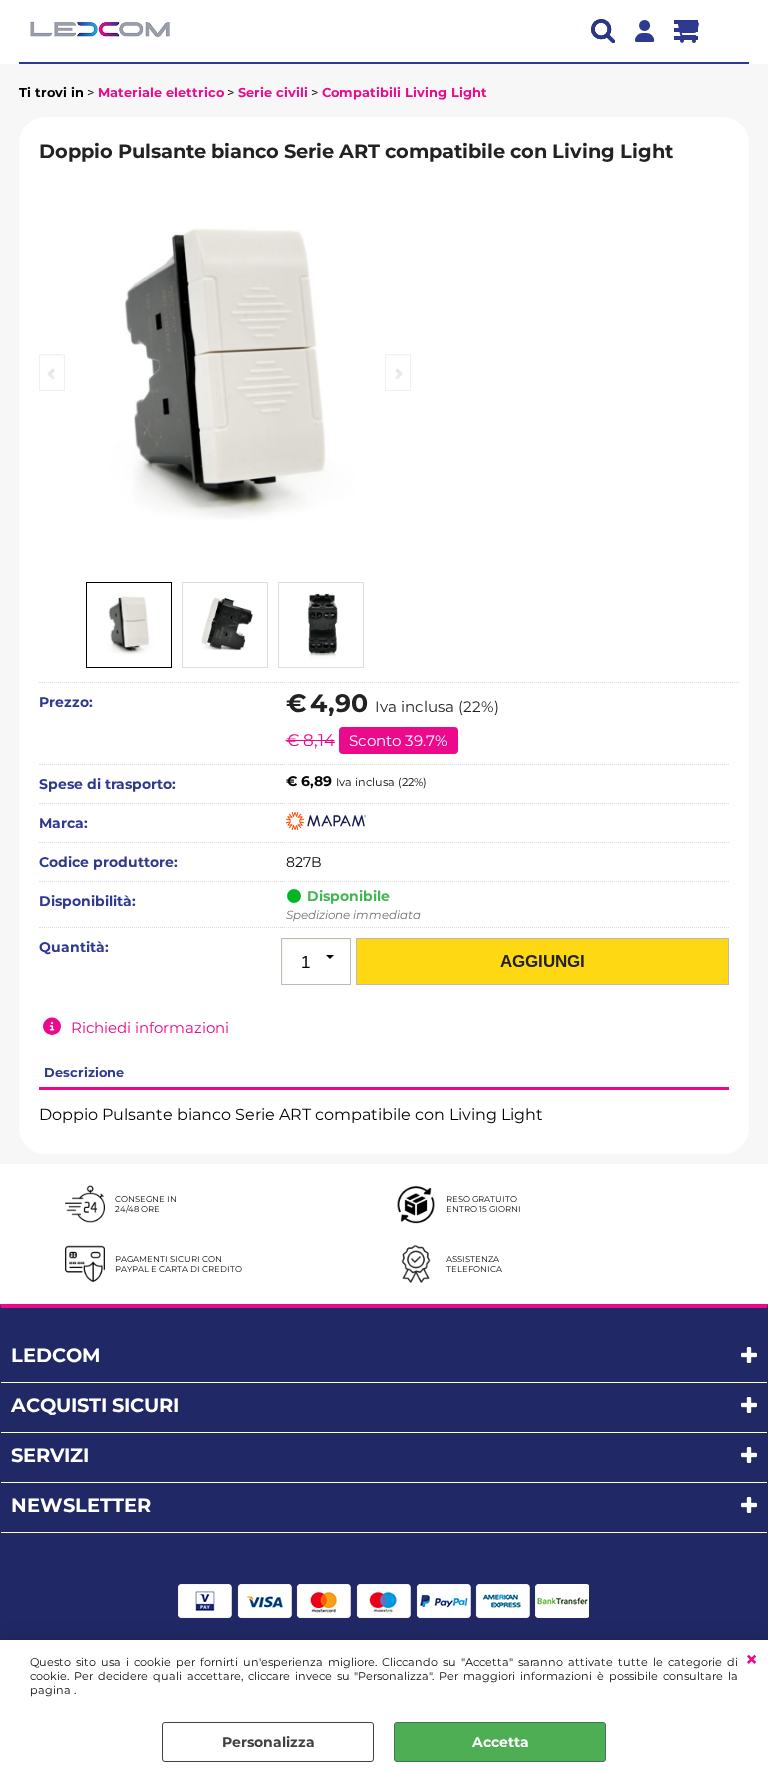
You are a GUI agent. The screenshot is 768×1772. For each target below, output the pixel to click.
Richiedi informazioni (150, 1027)
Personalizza (268, 1742)
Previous (52, 372)
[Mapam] (326, 825)
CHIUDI (751, 1660)
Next (398, 372)
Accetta (500, 1742)
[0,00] (694, 31)
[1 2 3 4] (316, 961)
